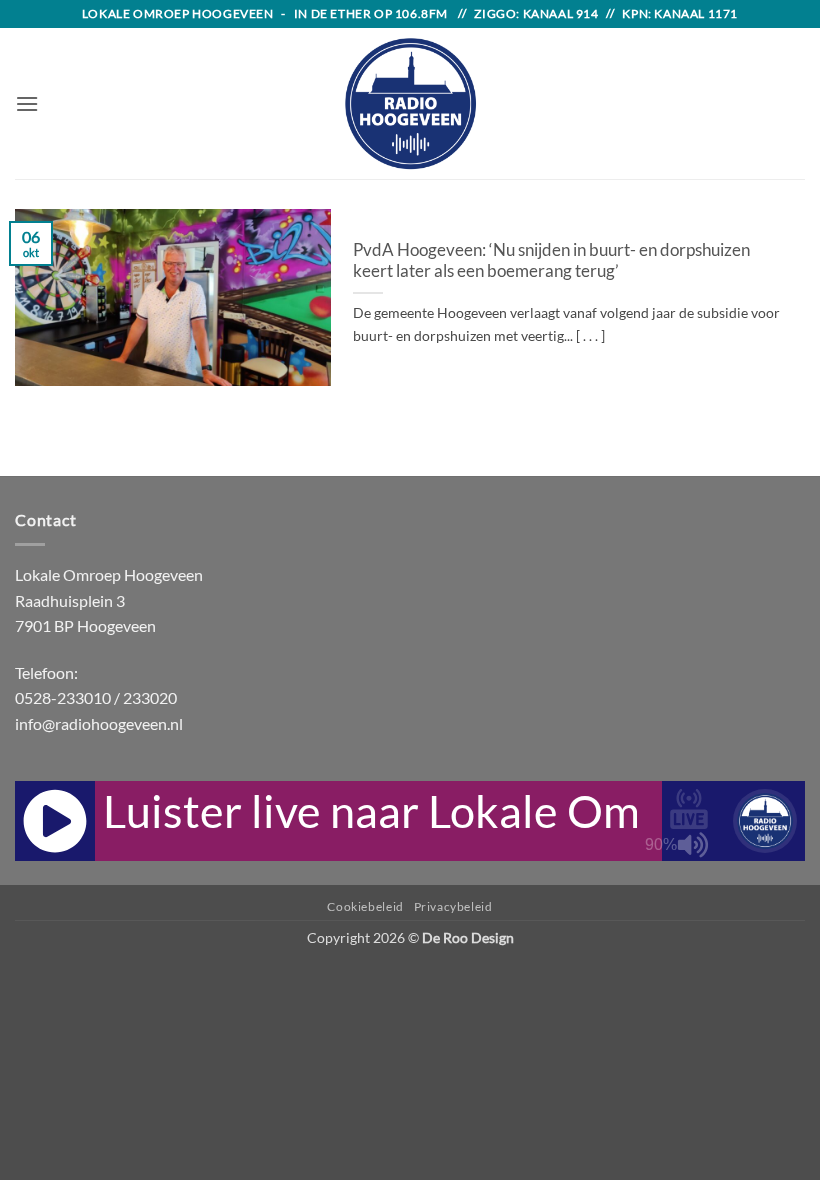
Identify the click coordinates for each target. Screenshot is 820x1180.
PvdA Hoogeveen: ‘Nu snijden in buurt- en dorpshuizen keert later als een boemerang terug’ (551, 261)
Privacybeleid (453, 906)
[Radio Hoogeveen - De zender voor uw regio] (410, 103)
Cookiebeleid (365, 906)
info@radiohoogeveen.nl (99, 723)
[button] (27, 103)
